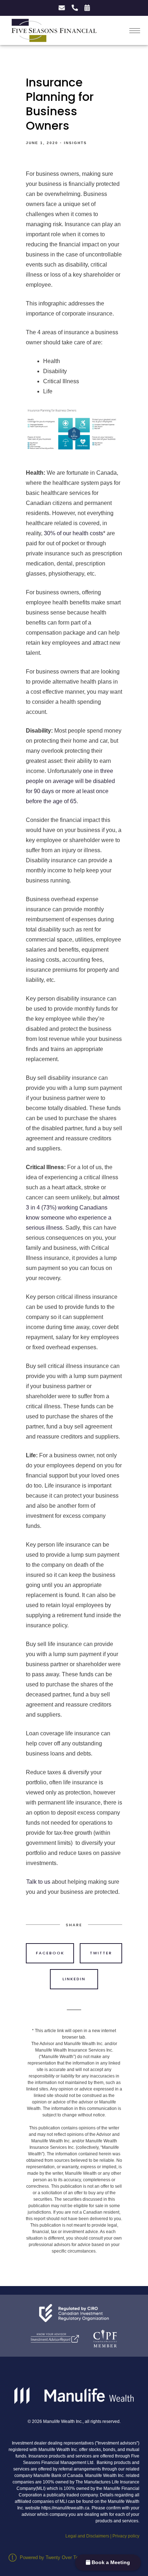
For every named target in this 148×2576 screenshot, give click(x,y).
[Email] (61, 8)
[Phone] (74, 8)
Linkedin (74, 1979)
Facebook (50, 1953)
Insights (75, 143)
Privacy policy (126, 2536)
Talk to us (38, 1882)
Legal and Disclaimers (87, 2536)
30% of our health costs (73, 533)
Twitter (101, 1953)
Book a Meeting (110, 2562)
